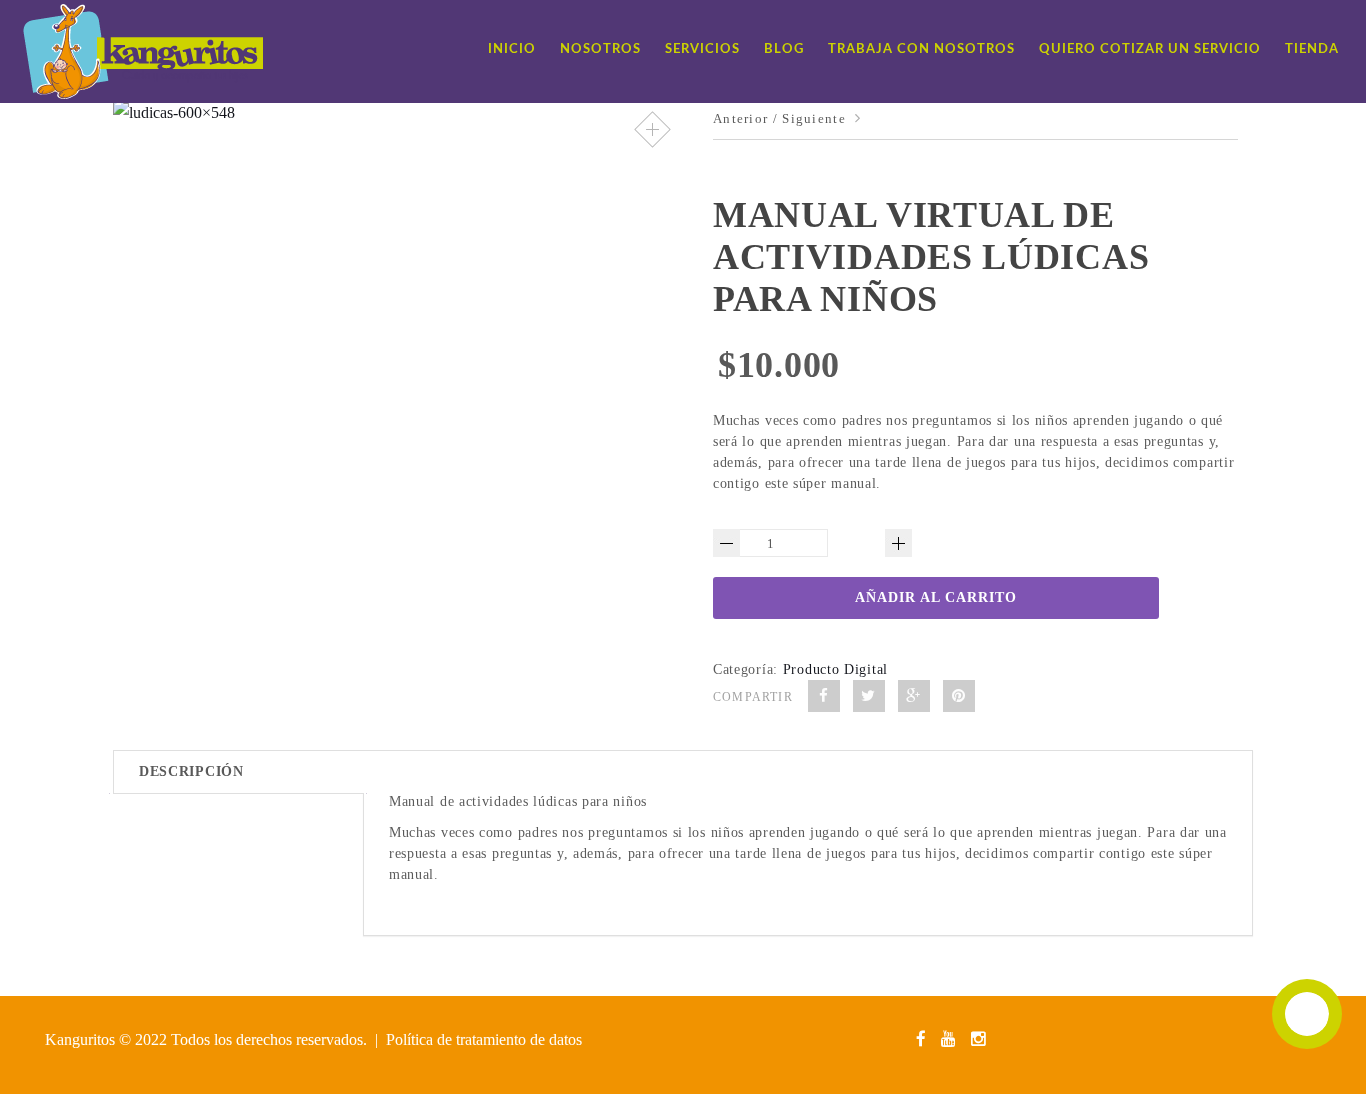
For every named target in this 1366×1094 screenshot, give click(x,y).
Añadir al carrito (936, 597)
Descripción (191, 771)
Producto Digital (835, 669)
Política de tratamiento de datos (484, 1039)
